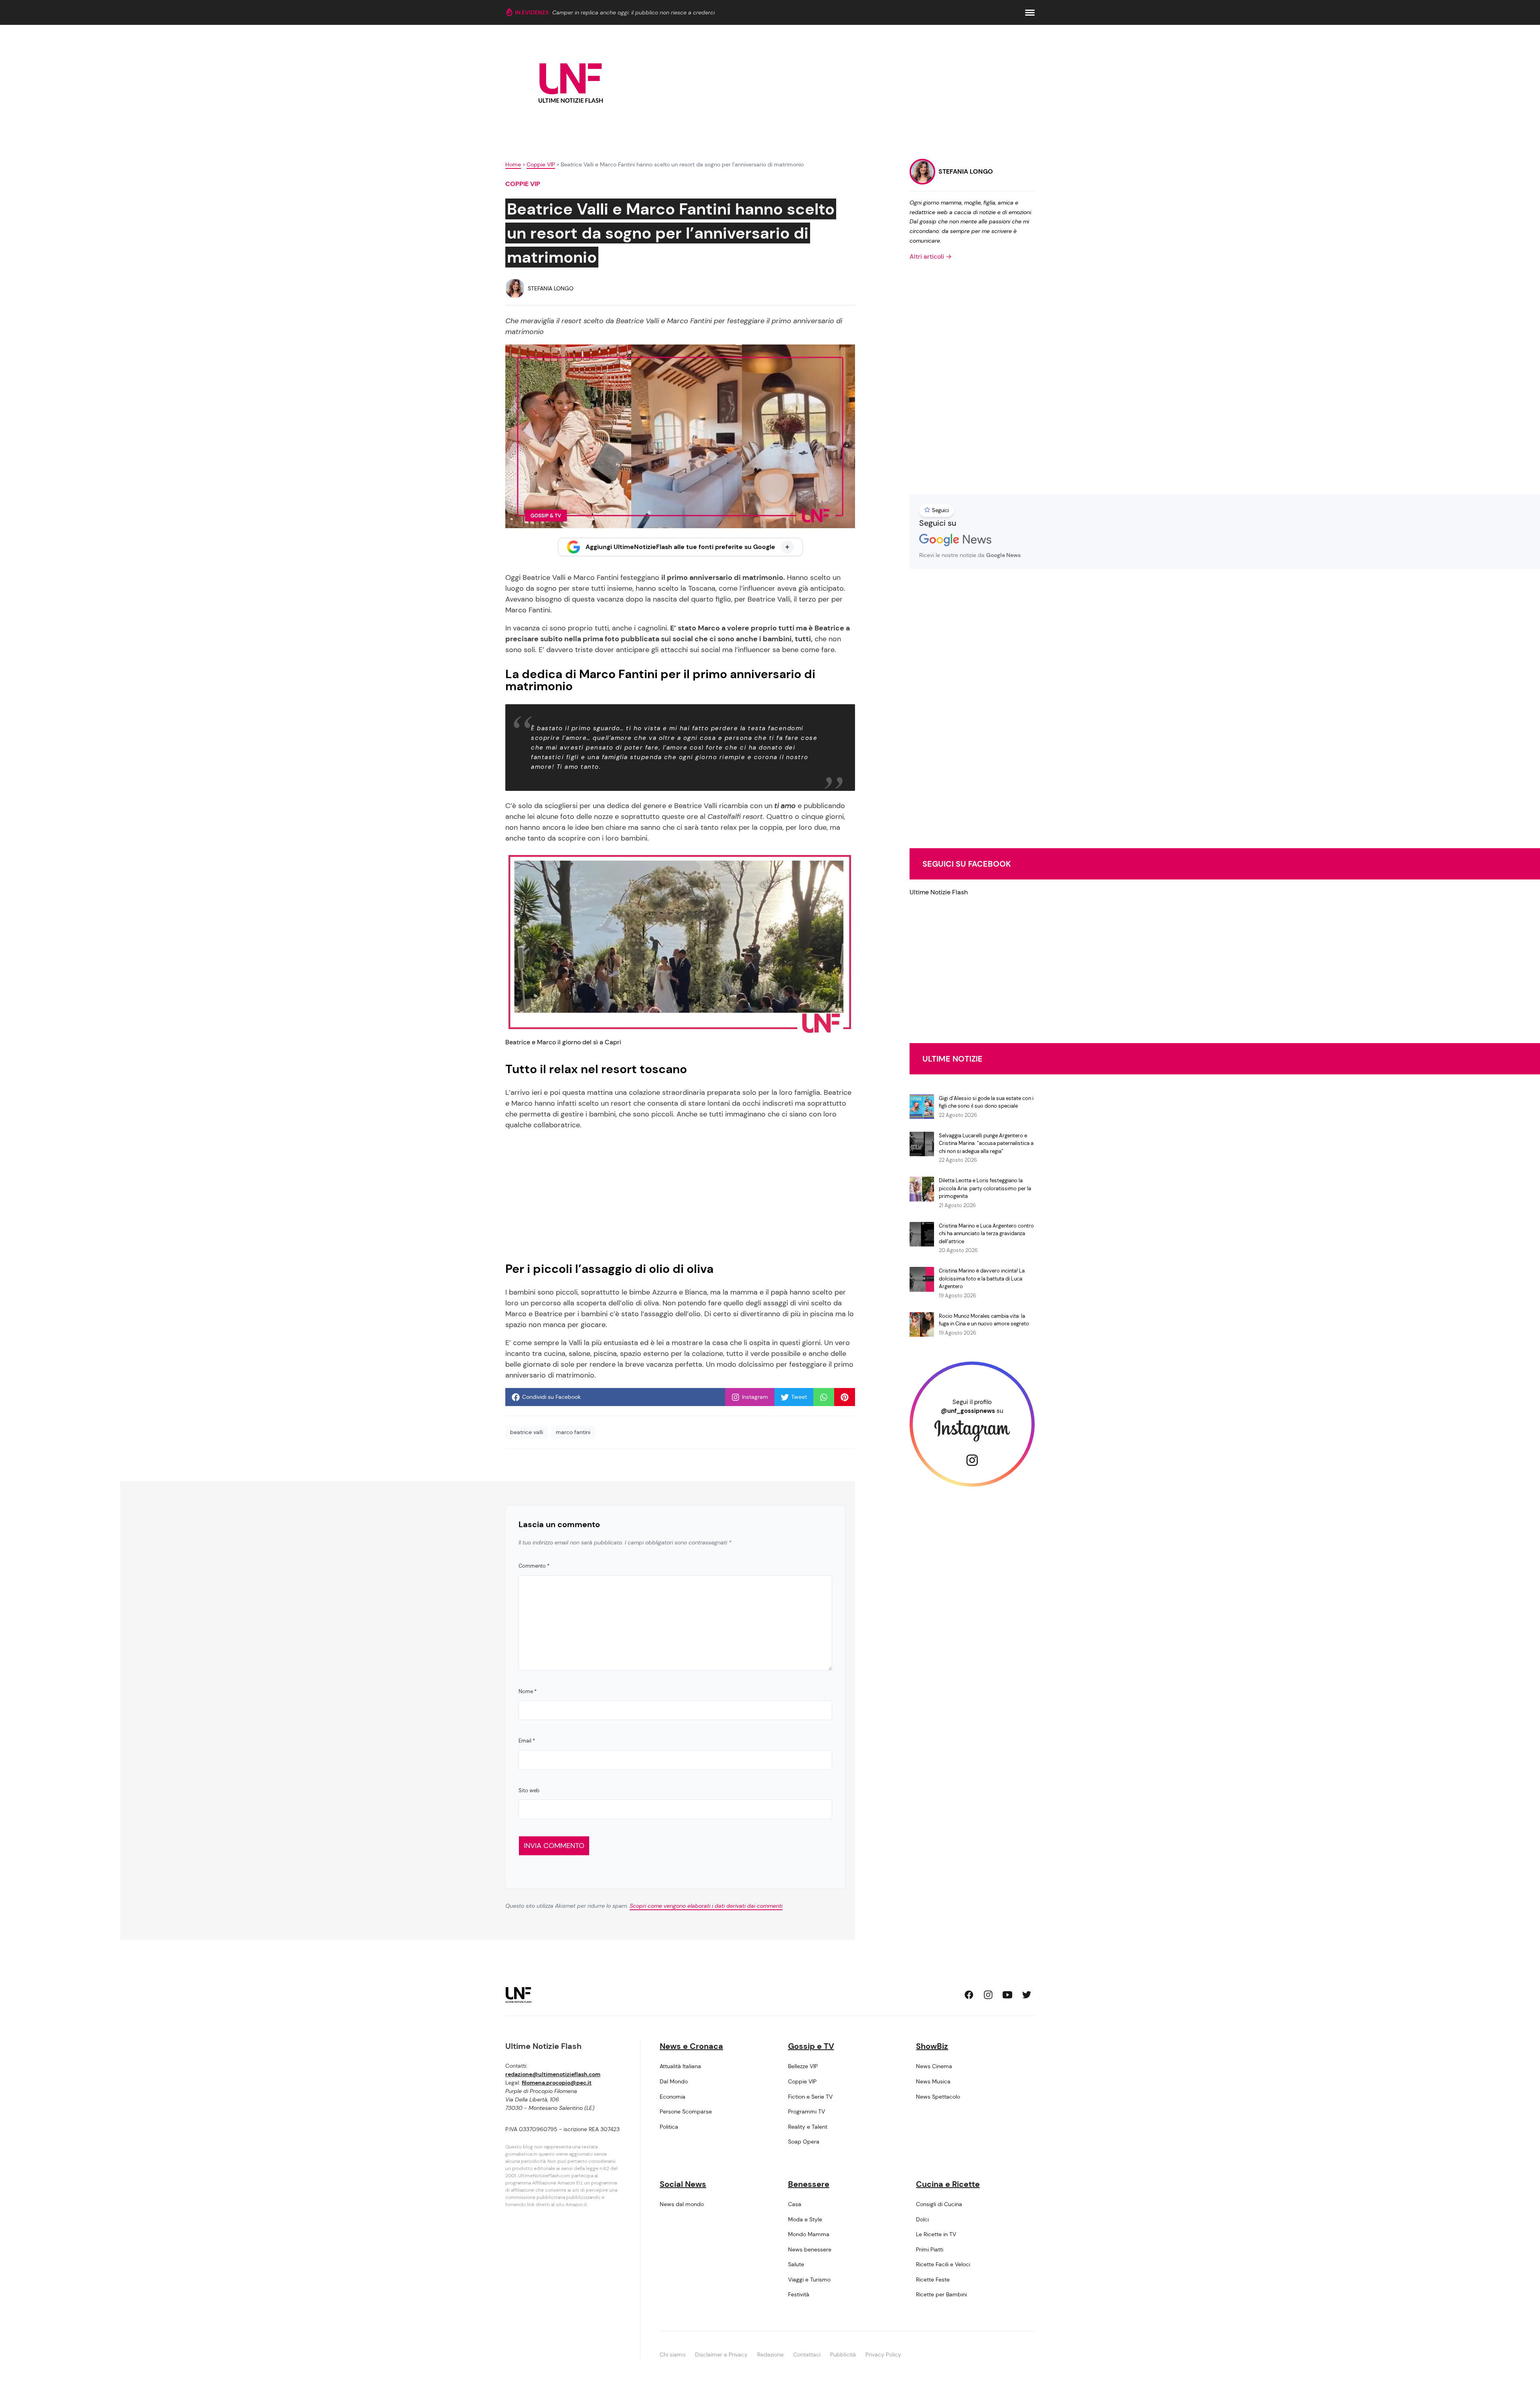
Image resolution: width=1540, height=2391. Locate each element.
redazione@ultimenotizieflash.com (553, 2074)
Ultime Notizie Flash (939, 892)
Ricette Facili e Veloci (943, 2264)
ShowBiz (932, 2046)
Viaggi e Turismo (809, 2280)
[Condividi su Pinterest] (845, 1397)
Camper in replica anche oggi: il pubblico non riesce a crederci (633, 12)
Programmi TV (806, 2111)
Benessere (809, 2184)
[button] (1030, 13)
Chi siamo (673, 2355)
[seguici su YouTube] (1007, 1995)
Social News (683, 2184)
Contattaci (807, 2355)
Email (527, 1741)
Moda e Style (805, 2219)
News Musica (933, 2081)
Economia (673, 2097)
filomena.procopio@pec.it (557, 2083)
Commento (534, 1566)
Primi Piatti (930, 2249)
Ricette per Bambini (941, 2294)
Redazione (770, 2355)
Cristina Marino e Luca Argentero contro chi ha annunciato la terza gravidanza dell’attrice (986, 1234)
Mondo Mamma (809, 2234)
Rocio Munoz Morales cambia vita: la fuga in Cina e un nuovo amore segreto (984, 1320)
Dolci (922, 2219)
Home (513, 164)
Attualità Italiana (680, 2066)
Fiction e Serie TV (810, 2097)
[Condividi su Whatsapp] (824, 1397)
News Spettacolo (938, 2097)
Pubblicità (843, 2355)
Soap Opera (804, 2142)
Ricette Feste (933, 2280)
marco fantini (573, 1432)
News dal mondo (682, 2204)
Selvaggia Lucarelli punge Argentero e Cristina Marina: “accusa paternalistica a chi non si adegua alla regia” (986, 1143)
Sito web (529, 1790)
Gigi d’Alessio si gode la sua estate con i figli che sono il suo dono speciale (986, 1102)
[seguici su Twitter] (1027, 1995)
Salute (796, 2264)
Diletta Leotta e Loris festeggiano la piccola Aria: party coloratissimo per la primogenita (985, 1188)
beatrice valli (527, 1432)
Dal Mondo (674, 2081)
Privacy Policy (883, 2355)
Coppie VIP (541, 164)
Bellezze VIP (803, 2066)
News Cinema (934, 2066)
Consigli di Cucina (939, 2204)
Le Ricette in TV (936, 2234)
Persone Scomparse (686, 2111)
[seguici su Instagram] (988, 1995)
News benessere (810, 2249)
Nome (528, 1691)
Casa (795, 2204)
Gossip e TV (811, 2046)
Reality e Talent (808, 2127)
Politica (669, 2127)
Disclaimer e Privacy (721, 2355)
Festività (799, 2294)
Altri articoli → (931, 256)
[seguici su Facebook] (969, 1995)
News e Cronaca (691, 2046)
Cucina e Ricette (948, 2184)
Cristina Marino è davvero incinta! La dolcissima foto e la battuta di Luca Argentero (982, 1279)
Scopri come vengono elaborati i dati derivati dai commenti (706, 1906)
